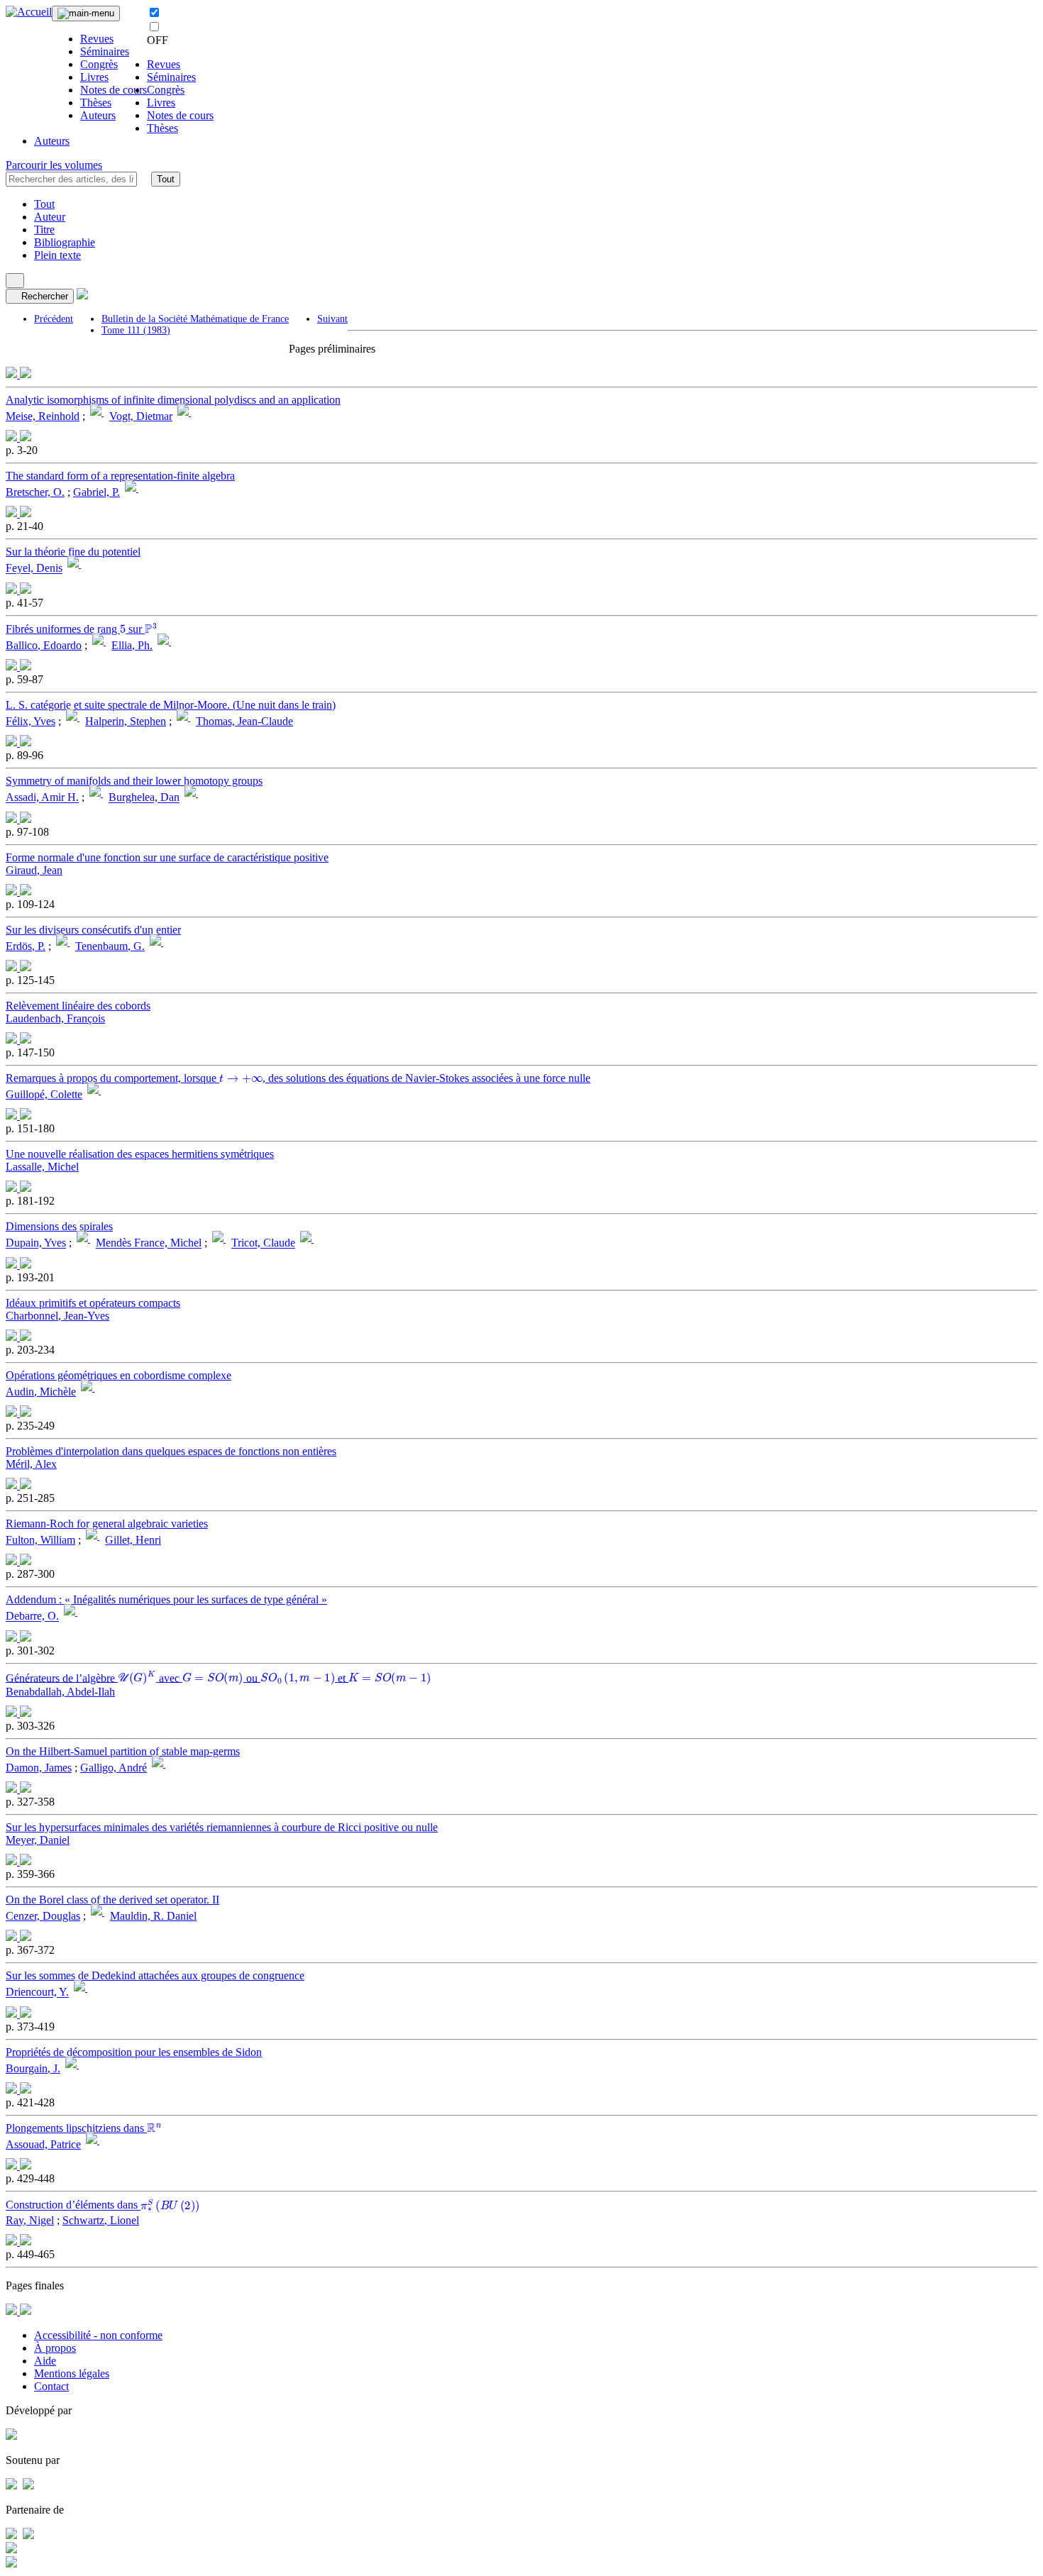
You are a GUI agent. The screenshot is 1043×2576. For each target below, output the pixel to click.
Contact (51, 2386)
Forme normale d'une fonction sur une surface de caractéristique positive (167, 857)
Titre (44, 230)
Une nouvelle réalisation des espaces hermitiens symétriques (140, 1154)
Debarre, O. (32, 1616)
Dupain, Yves (36, 1243)
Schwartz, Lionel (101, 2220)
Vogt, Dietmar (141, 416)
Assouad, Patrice (43, 2144)
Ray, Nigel (30, 2220)
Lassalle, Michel (42, 1167)
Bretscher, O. (35, 492)
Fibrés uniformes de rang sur (81, 629)
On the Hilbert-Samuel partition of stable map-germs (123, 1751)
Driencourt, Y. (37, 1992)
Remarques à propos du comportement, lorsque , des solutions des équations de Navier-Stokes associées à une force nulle (298, 1078)
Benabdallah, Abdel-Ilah (60, 1692)
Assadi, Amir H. (42, 798)
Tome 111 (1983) (136, 330)
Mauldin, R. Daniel (153, 1916)
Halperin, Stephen (126, 721)
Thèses (96, 103)
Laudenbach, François (55, 1018)
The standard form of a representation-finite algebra (120, 476)
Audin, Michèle (41, 1392)
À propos (55, 2348)
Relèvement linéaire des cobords (78, 1006)
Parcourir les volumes (54, 165)
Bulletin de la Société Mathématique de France (195, 319)
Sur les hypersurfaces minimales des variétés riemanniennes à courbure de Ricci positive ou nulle (222, 1827)
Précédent (54, 319)
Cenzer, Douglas (43, 1916)
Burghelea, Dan (144, 798)
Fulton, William (40, 1540)
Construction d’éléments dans (99, 2205)
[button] (144, 179)
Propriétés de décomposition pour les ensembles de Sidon (134, 2052)
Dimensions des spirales (59, 1226)
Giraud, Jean (34, 870)
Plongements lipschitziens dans (83, 2128)
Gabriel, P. (96, 492)
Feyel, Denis (34, 569)
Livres (94, 77)
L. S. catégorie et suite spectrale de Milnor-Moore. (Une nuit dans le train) (171, 705)
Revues (97, 39)
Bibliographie (65, 242)
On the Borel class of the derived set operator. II (112, 1900)
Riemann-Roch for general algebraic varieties (107, 1524)
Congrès (99, 64)
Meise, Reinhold (43, 416)
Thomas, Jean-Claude (244, 721)
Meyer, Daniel (38, 1840)
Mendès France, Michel (149, 1243)
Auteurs (98, 115)
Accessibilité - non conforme (98, 2335)
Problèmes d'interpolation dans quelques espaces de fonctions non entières (171, 1451)
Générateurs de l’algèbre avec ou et (212, 1677)
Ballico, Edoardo (44, 645)
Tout (166, 179)
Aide (45, 2361)
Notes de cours (114, 90)
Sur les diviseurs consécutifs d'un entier (93, 930)
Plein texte (57, 255)
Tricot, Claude (263, 1243)
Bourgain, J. (33, 2068)
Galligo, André (114, 1768)
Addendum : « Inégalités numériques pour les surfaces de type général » (166, 1599)
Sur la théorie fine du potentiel (73, 552)
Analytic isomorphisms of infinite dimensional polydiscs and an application (173, 400)
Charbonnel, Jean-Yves (57, 1316)
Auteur (50, 217)
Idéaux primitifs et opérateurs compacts (93, 1303)
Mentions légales (72, 2373)
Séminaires (105, 51)
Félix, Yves (31, 721)
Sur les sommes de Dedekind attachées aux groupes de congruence (155, 1975)
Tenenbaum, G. (110, 946)
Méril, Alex (31, 1464)
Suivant (332, 319)
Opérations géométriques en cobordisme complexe (118, 1375)
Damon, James (39, 1768)
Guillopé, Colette (44, 1094)
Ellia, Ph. (132, 645)
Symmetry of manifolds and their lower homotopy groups (134, 781)
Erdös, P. (26, 946)
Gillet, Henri (133, 1540)
